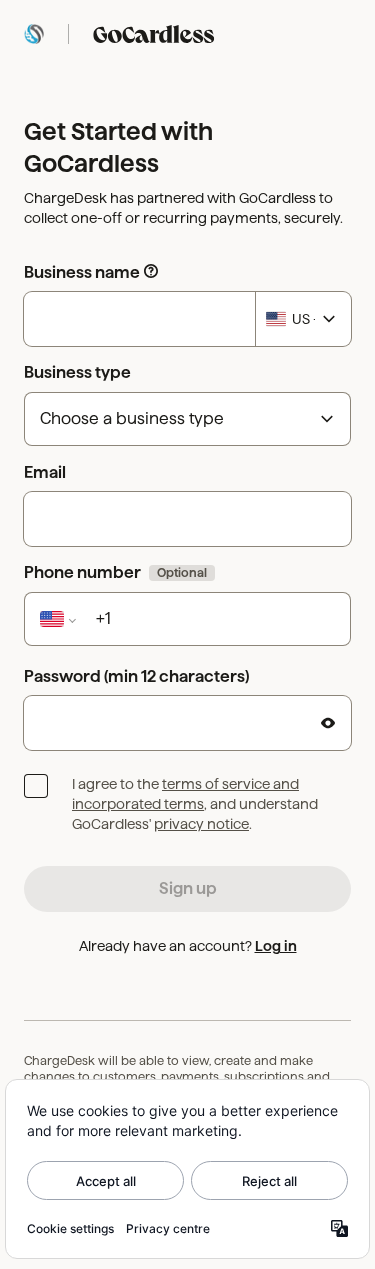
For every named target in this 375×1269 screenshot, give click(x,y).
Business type (77, 372)
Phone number (115, 572)
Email (45, 472)
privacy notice (201, 824)
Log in (276, 946)
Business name (82, 272)
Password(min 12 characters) (136, 676)
